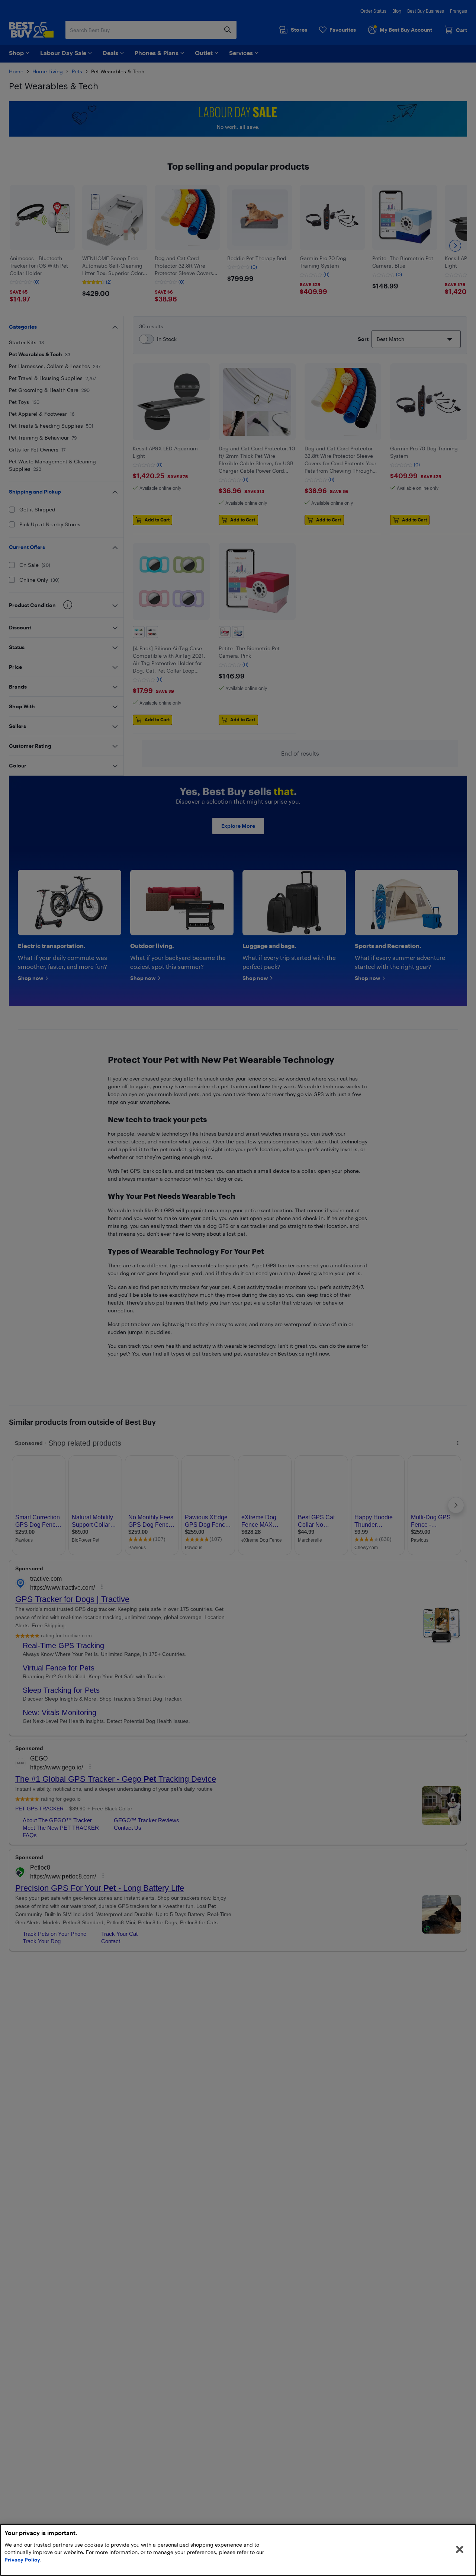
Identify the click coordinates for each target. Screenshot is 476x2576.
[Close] (460, 2550)
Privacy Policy (22, 2559)
